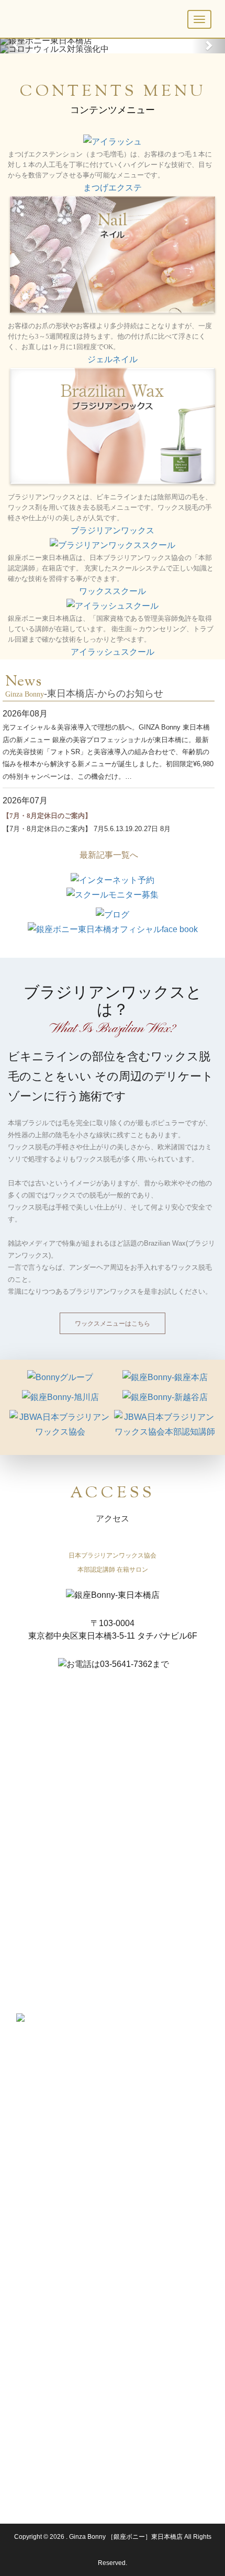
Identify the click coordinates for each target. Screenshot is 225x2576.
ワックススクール (113, 591)
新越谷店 (28, 2414)
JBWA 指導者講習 (40, 2334)
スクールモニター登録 (154, 2310)
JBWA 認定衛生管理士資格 (53, 2322)
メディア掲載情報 (40, 2438)
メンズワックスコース (47, 2262)
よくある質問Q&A (41, 2358)
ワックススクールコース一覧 (56, 2226)
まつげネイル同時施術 (154, 2144)
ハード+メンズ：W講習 (48, 2298)
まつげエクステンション (157, 2238)
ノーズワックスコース (47, 2274)
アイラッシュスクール (113, 652)
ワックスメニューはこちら (113, 1323)
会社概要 (28, 2486)
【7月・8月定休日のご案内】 (47, 816)
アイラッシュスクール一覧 (160, 2226)
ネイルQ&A (31, 2182)
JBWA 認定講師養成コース (55, 2238)
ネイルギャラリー (40, 2170)
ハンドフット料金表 (43, 2158)
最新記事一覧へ (109, 855)
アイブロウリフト (148, 2262)
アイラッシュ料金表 (151, 2120)
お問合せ (28, 2462)
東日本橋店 (31, 2402)
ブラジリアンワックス (113, 530)
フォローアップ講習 (43, 2310)
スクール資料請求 (40, 2474)
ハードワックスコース (47, 2250)
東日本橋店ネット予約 (47, 2426)
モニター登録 (34, 2346)
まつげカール (141, 2132)
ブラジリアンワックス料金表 (56, 2120)
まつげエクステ (113, 188)
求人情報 (28, 2450)
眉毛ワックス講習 (41, 2286)
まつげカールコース (151, 2250)
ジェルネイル (113, 359)
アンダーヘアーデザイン (50, 2132)
